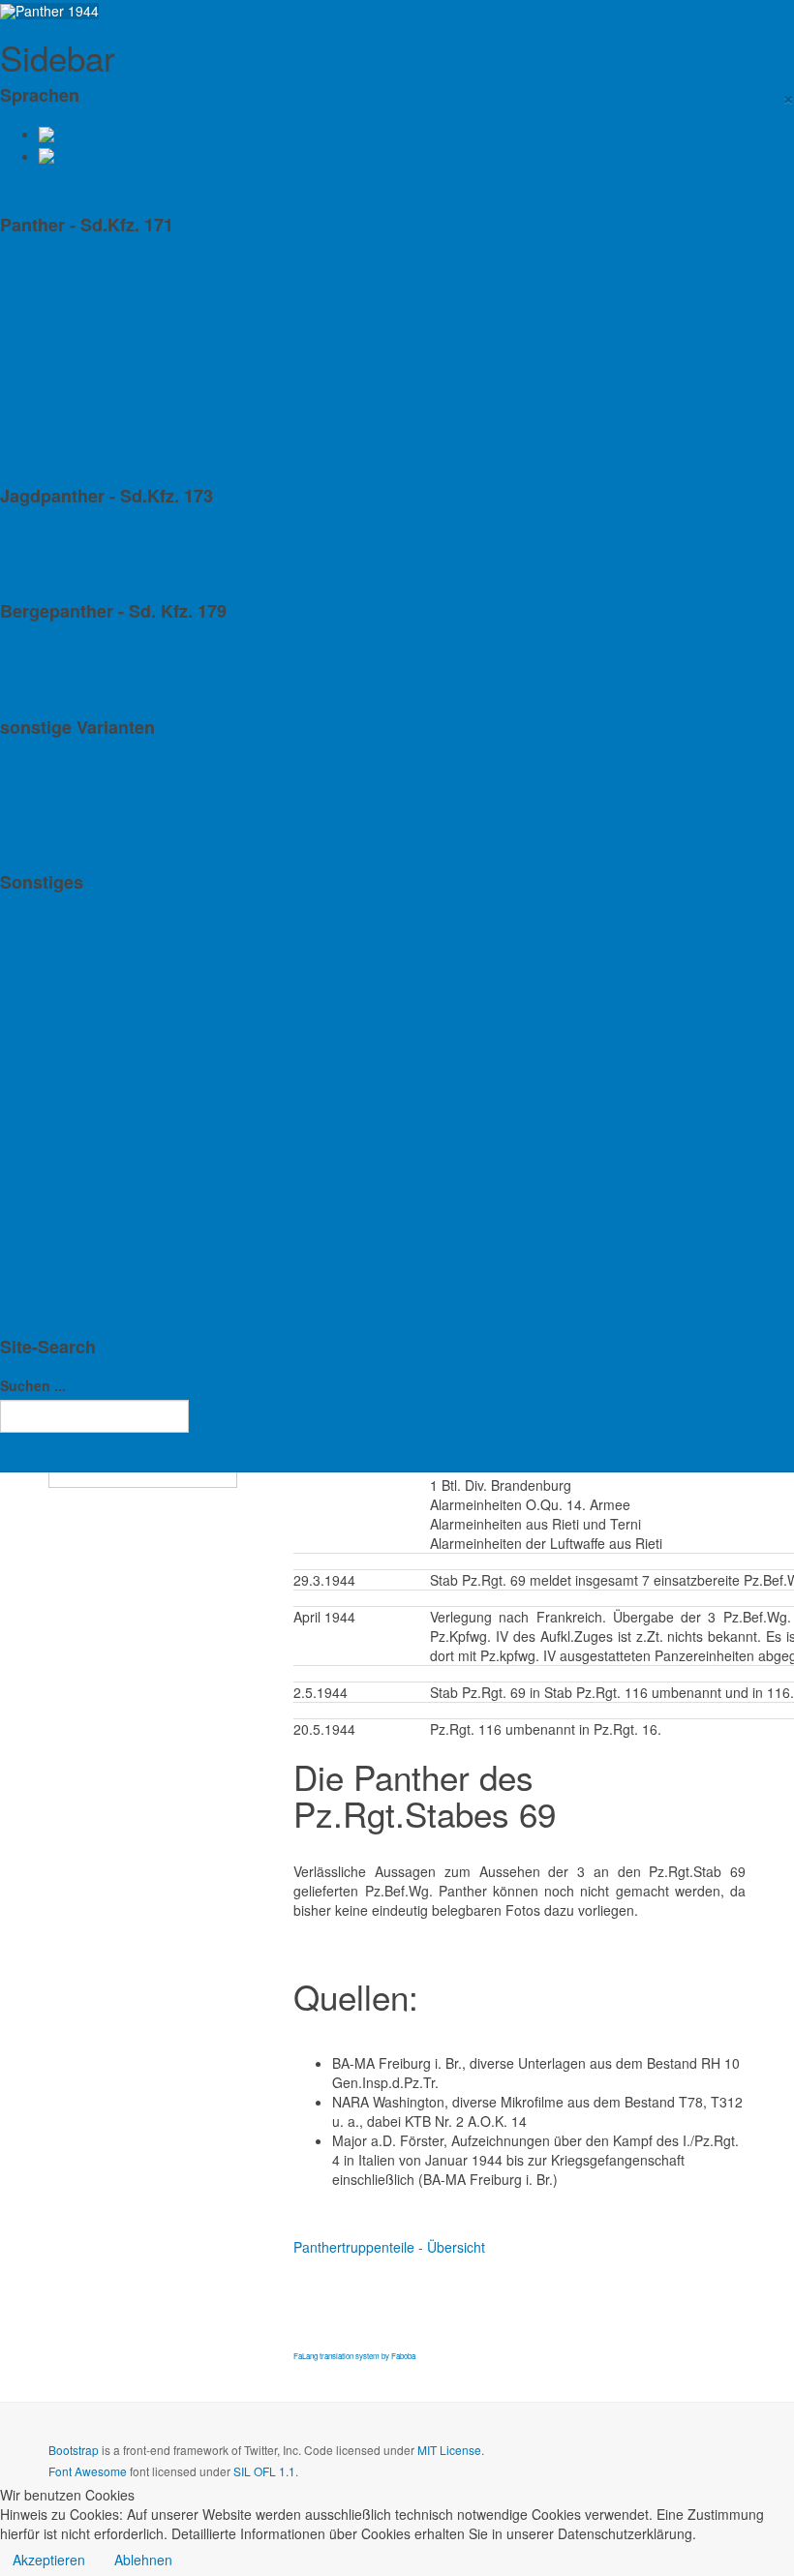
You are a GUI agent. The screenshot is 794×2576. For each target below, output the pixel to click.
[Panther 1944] (49, 11)
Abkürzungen (55, 1164)
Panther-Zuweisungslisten (58, 349)
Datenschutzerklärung (82, 1280)
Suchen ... (33, 1385)
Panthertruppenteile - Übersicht (389, 2247)
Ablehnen (143, 2560)
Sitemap (40, 1241)
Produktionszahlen (49, 407)
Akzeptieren (49, 2560)
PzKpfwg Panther (67, 274)
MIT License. (451, 2450)
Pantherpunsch (61, 931)
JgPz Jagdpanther (70, 544)
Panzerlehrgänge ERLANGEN (106, 970)
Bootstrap (74, 2450)
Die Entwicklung (43, 302)
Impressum (49, 1202)
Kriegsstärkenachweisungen (63, 391)
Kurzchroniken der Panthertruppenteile (87, 363)
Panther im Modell (70, 1086)
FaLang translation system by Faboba (354, 2356)
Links (31, 1125)
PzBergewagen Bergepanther (105, 660)
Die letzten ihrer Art (50, 440)
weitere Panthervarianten (92, 776)
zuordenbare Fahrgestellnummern (76, 377)
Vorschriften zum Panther (66, 424)
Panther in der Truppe (57, 334)
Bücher (36, 1009)
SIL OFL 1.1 (264, 2471)
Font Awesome (88, 2471)
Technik (20, 318)
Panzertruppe (56, 1047)
